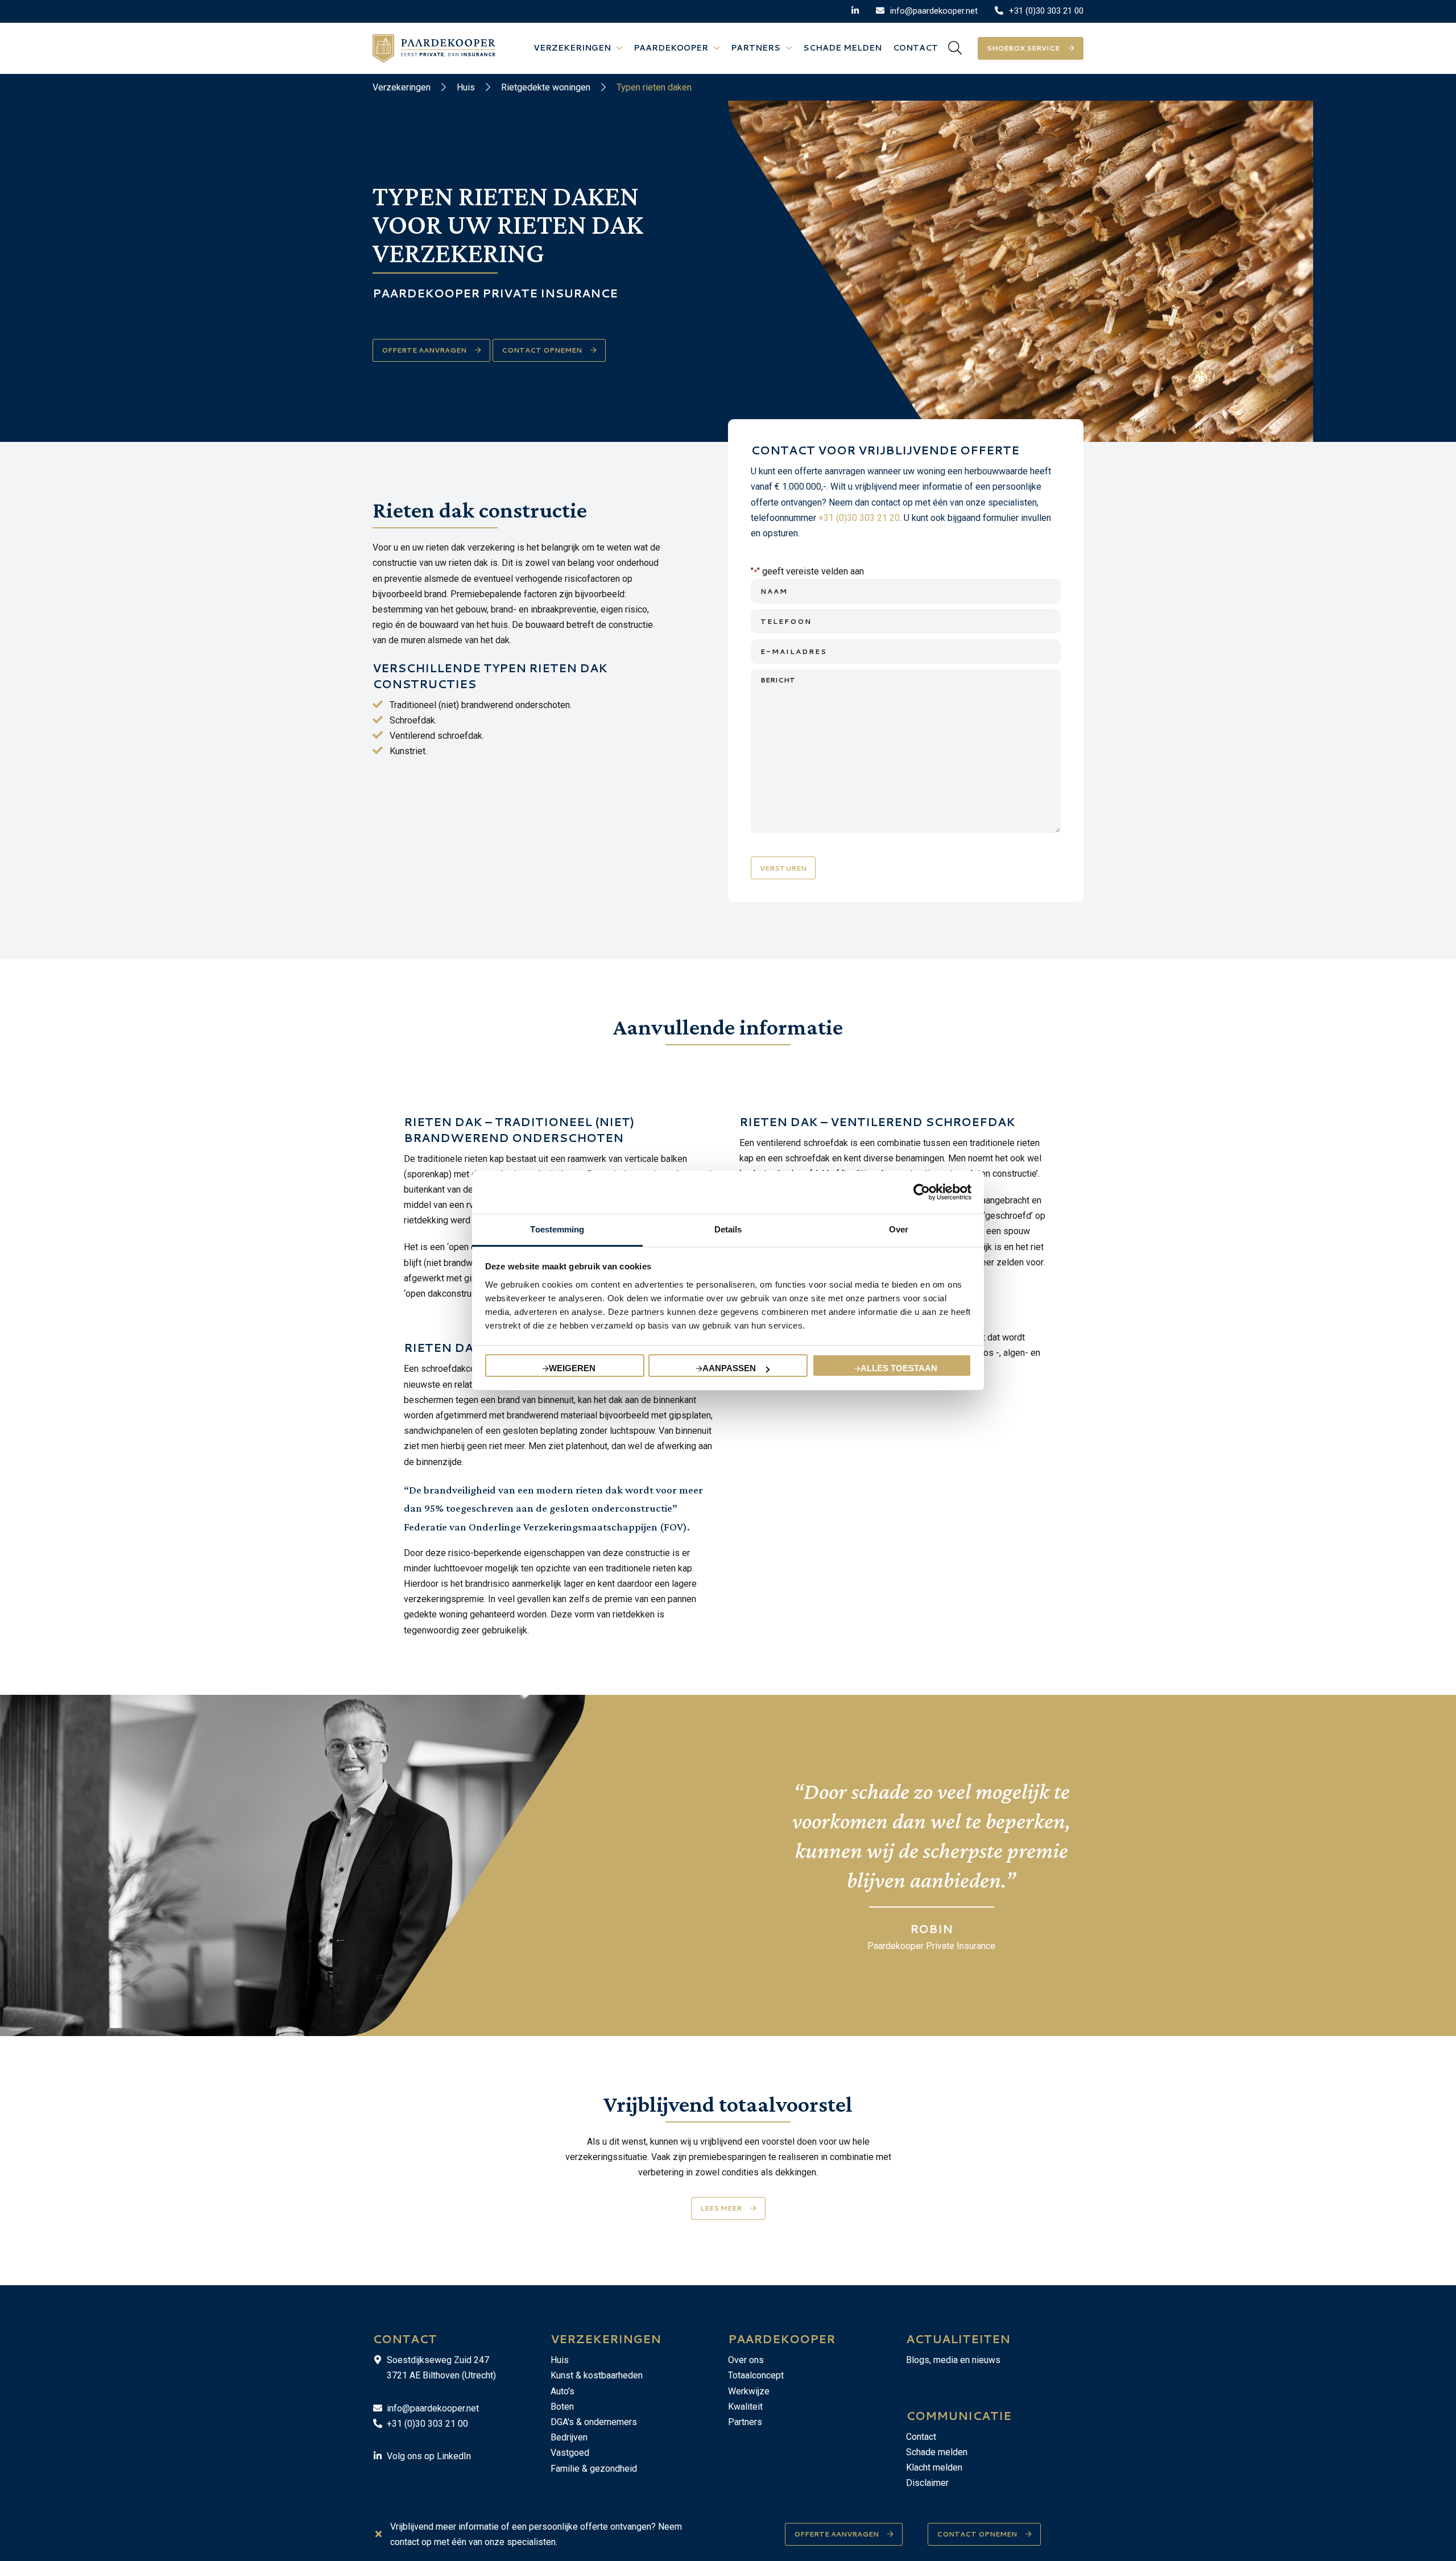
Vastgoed (570, 2453)
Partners (745, 2422)
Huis (466, 87)
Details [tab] (728, 1229)
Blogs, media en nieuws (953, 2360)
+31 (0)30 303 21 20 (859, 518)
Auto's (562, 2391)
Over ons (746, 2360)
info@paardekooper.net (433, 2408)
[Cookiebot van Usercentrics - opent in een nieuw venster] (922, 1192)
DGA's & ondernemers (594, 2422)
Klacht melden (934, 2467)
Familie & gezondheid (594, 2469)
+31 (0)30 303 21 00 (427, 2424)
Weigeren (572, 1368)
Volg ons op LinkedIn (429, 2456)
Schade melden (937, 2452)
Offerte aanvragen (836, 2534)
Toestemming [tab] (557, 1229)
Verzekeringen (402, 87)
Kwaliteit (745, 2407)
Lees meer (721, 2208)
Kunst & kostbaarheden (597, 2375)
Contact (921, 2437)
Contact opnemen (542, 350)
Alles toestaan (899, 1368)
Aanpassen (729, 1368)
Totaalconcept (756, 2375)
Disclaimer (927, 2483)
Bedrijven (569, 2437)
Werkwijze (749, 2391)
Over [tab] (899, 1229)
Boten (562, 2407)
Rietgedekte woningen (546, 87)
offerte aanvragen (424, 350)
